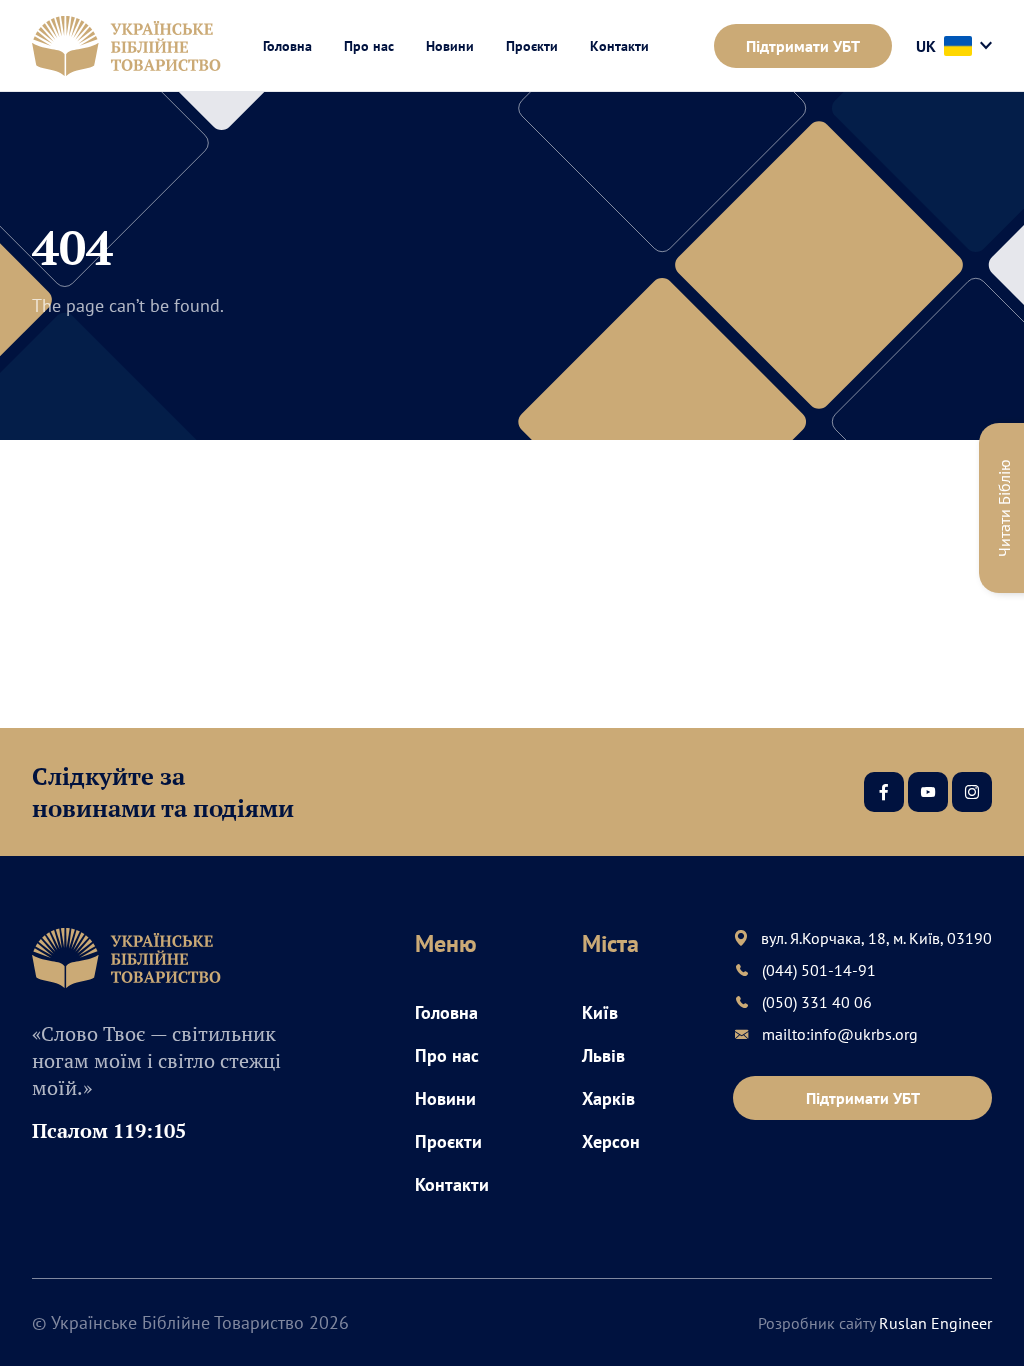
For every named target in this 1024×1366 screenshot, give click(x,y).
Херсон (611, 1141)
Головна (287, 46)
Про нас (369, 46)
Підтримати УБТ (803, 46)
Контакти (619, 46)
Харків (608, 1098)
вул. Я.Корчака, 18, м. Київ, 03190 (876, 938)
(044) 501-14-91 (819, 970)
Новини (450, 46)
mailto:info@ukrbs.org (840, 1034)
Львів (603, 1055)
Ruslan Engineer (935, 1323)
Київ (600, 1012)
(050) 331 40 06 (817, 1002)
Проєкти (532, 46)
